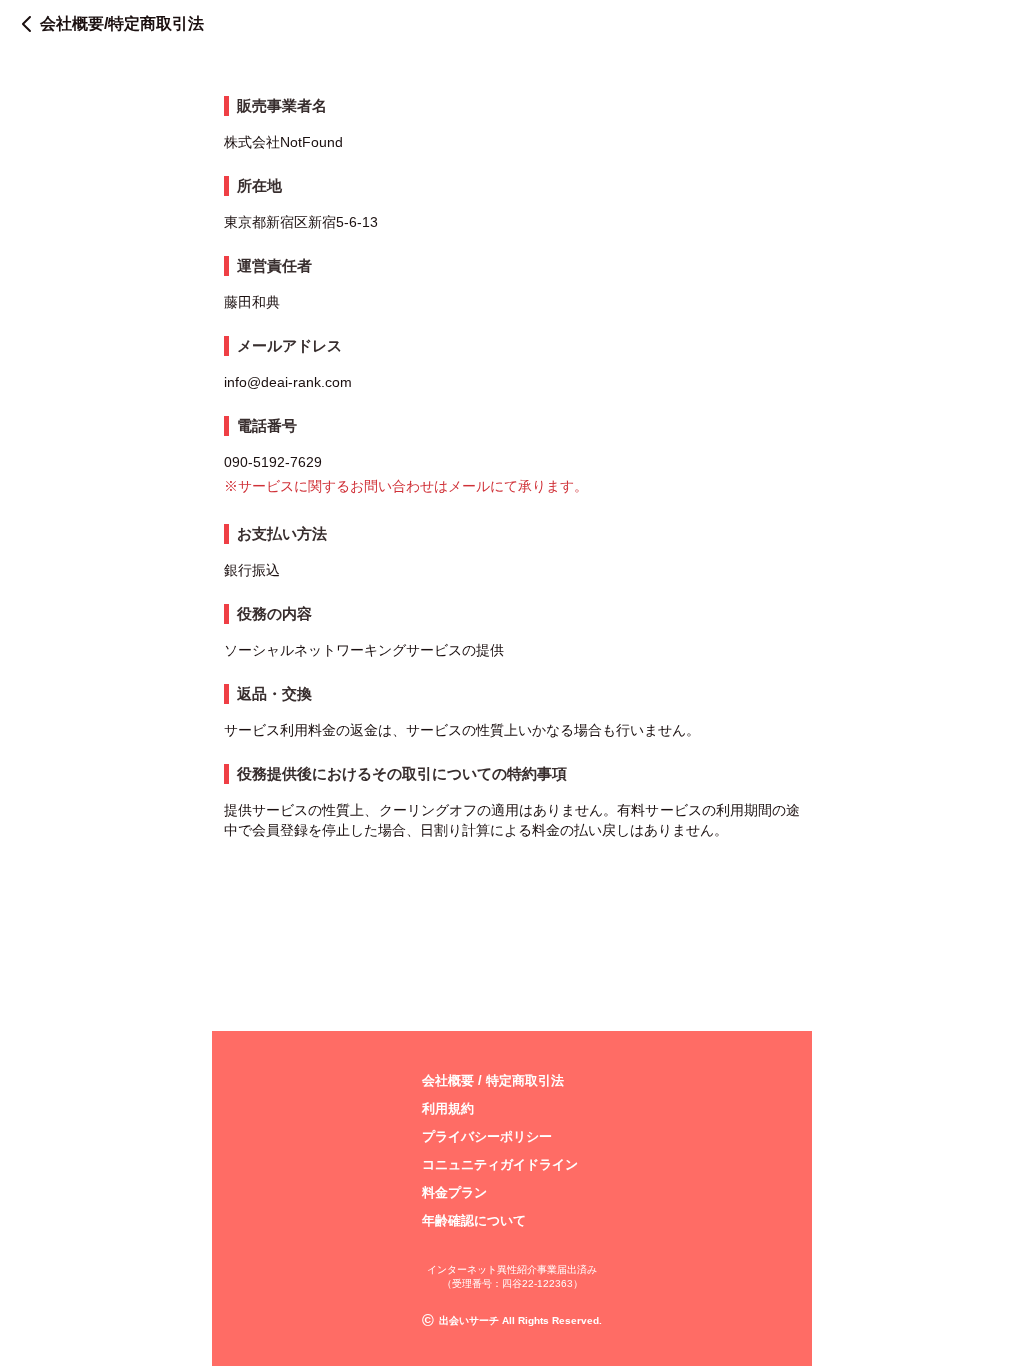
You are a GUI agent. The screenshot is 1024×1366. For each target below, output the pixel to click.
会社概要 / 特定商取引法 (493, 1080)
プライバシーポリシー (487, 1136)
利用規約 (448, 1108)
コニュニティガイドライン (500, 1164)
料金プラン (454, 1192)
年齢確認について (474, 1220)
